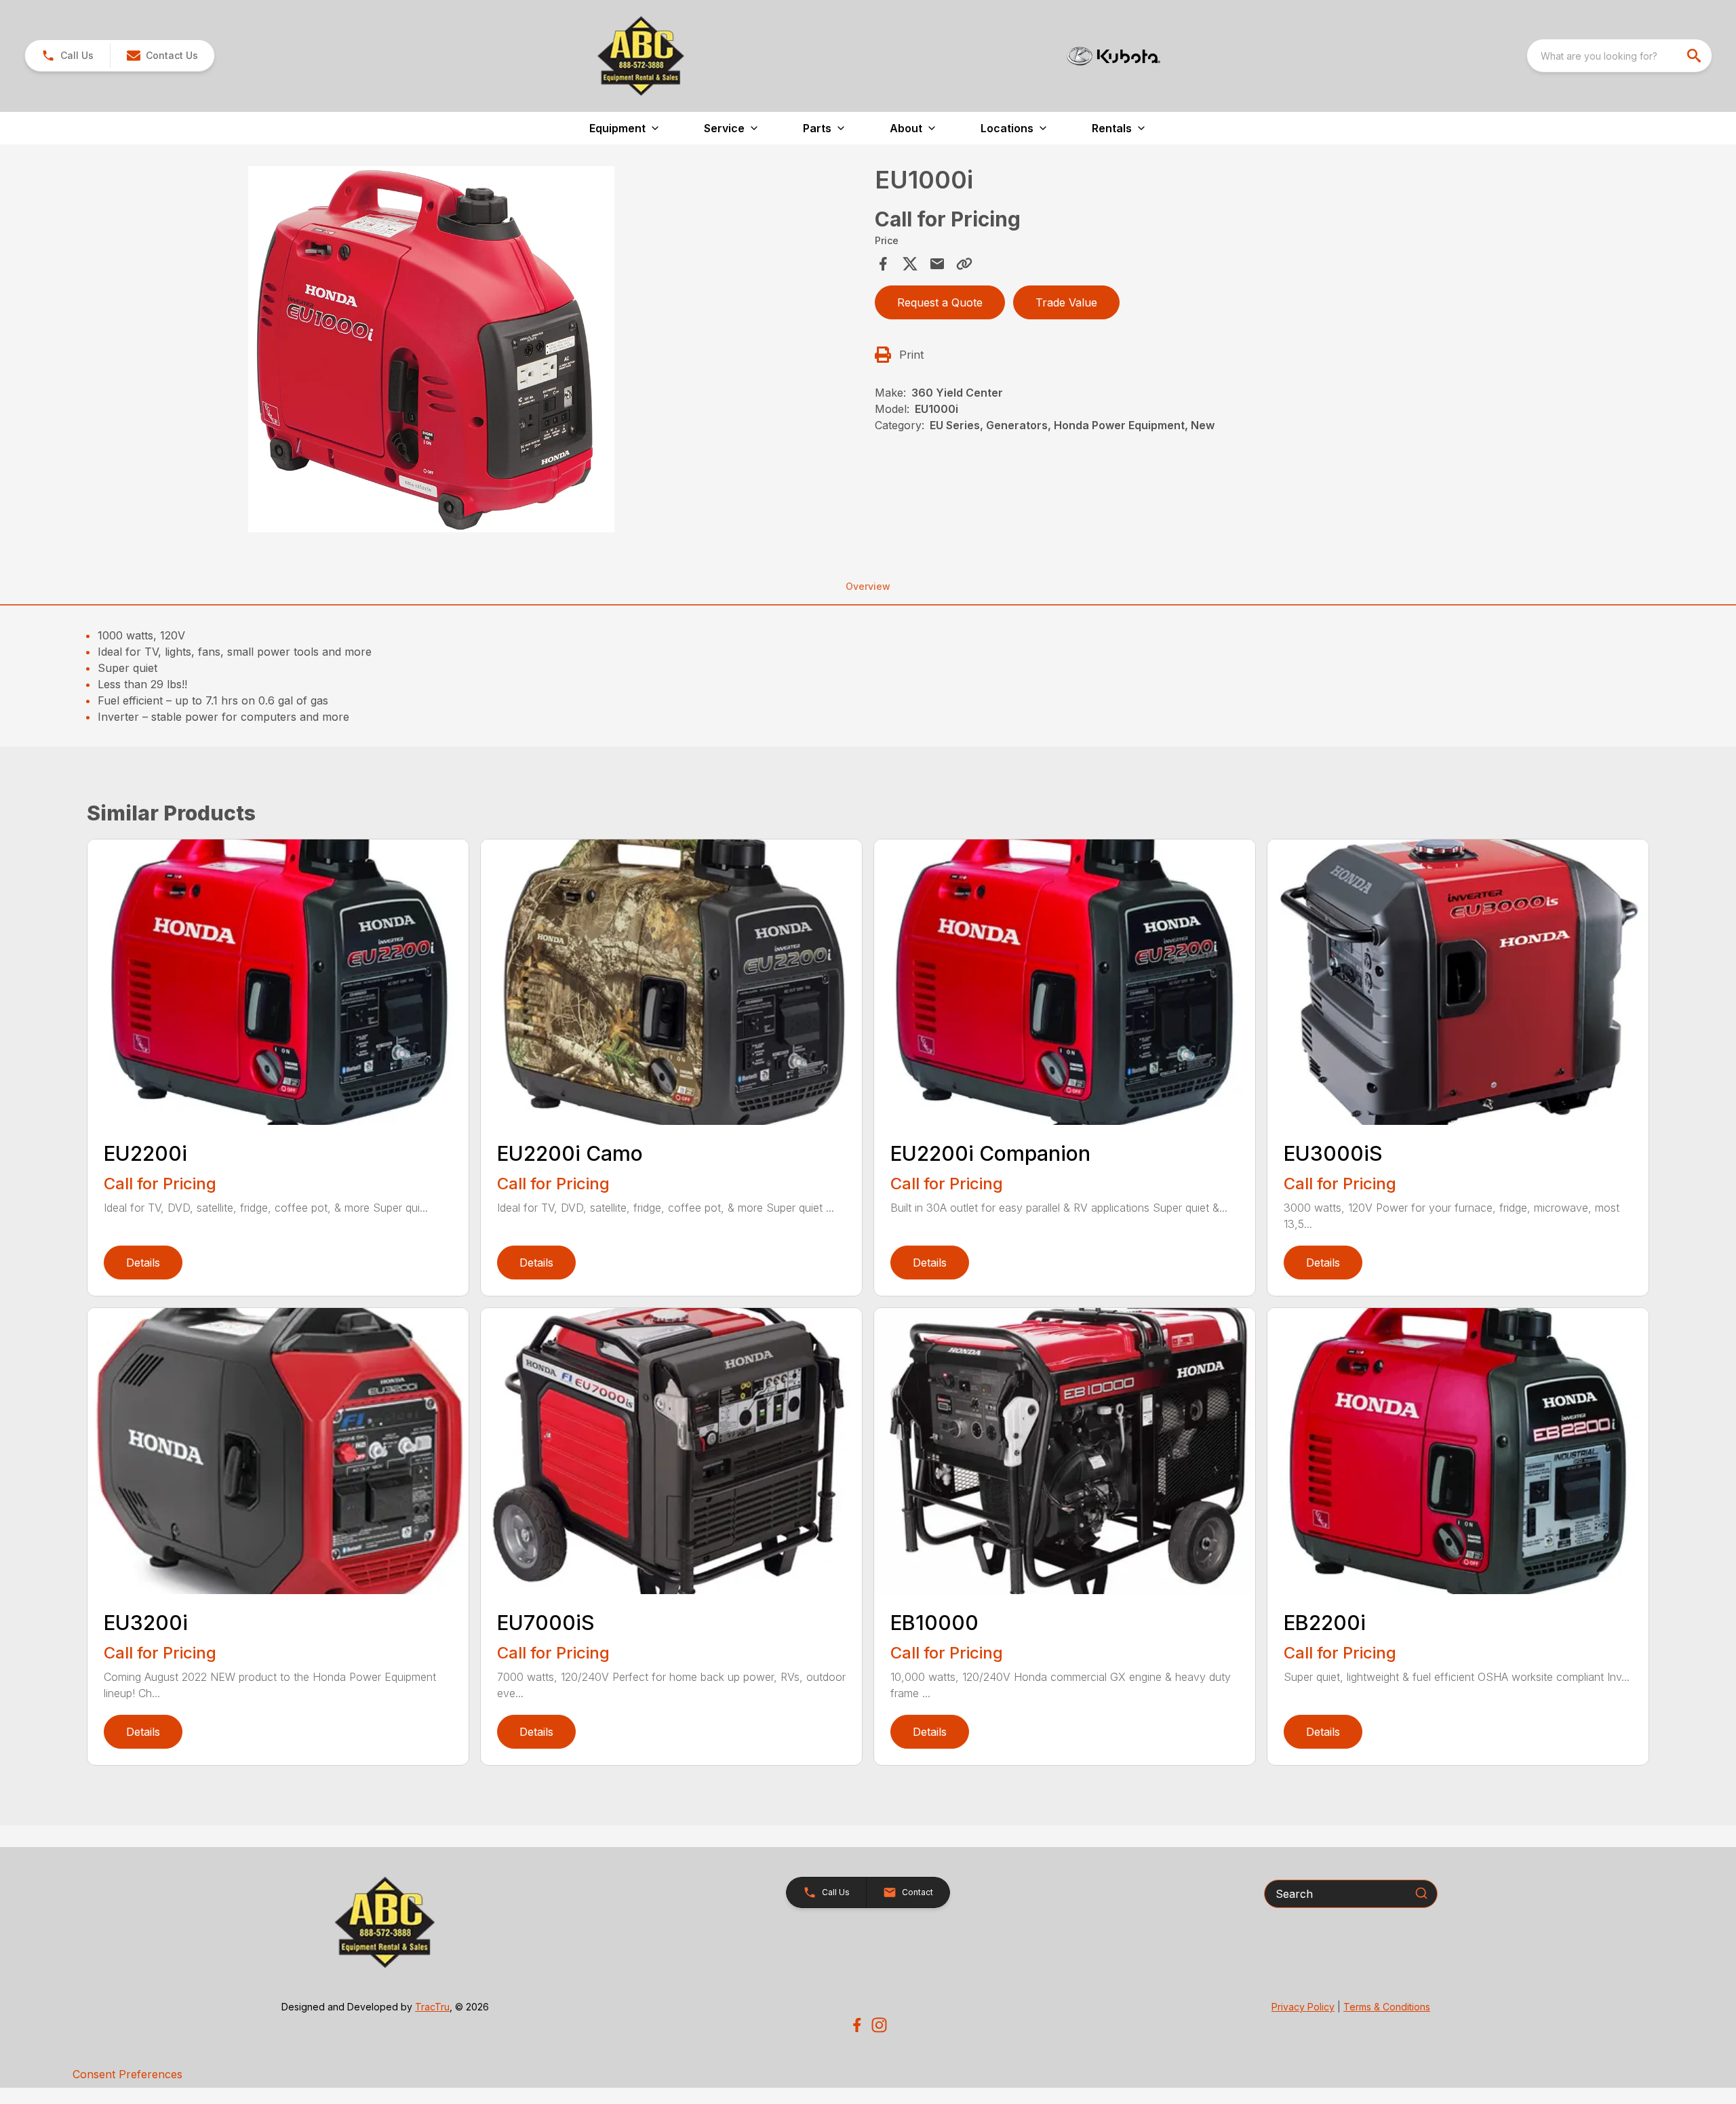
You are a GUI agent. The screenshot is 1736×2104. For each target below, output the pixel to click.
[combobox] (1619, 56)
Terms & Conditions (1387, 2007)
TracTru (432, 2007)
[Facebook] (857, 2025)
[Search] (1421, 1893)
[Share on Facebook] (883, 264)
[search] (1695, 56)
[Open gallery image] (431, 349)
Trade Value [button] (1066, 302)
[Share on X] (910, 264)
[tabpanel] (477, 351)
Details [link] (143, 1263)
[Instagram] (879, 2025)
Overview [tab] (868, 586)
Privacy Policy (1303, 2007)
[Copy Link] (964, 264)
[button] (67, 56)
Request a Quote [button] (940, 302)
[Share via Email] (937, 264)
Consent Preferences (127, 2074)
